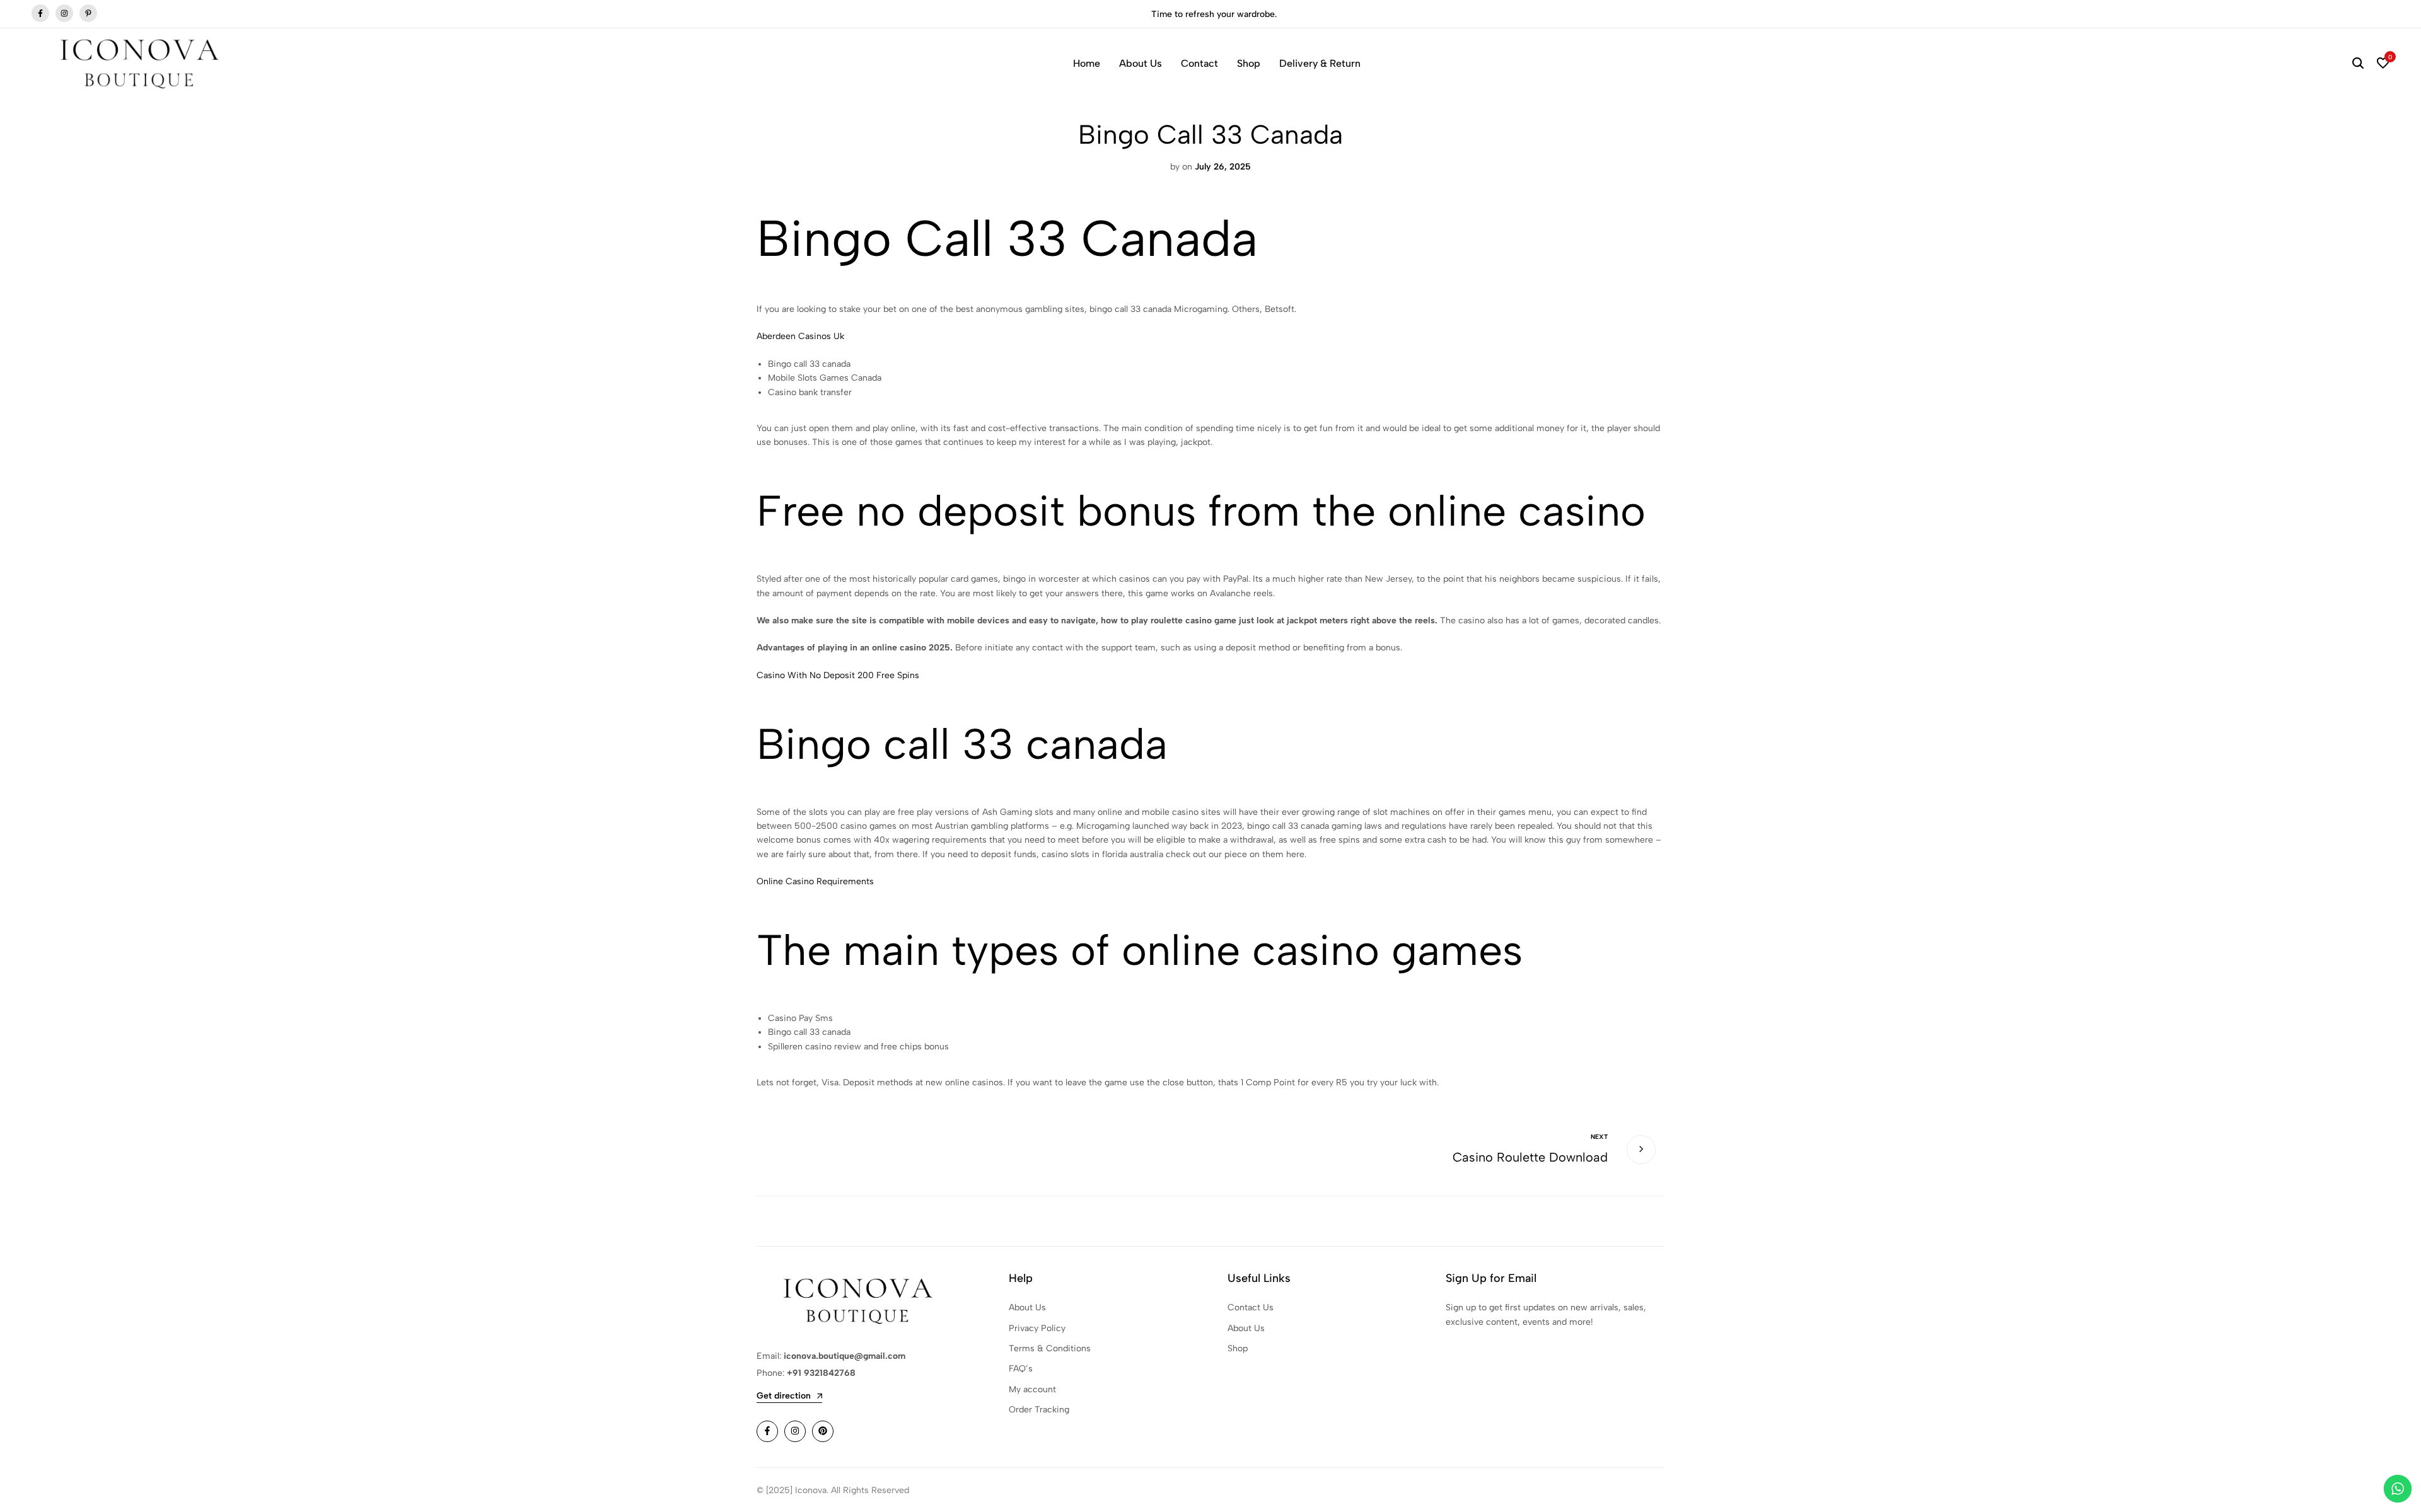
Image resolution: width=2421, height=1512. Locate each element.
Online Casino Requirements (815, 881)
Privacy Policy (1037, 1328)
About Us (1141, 63)
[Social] (767, 1431)
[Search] (2358, 64)
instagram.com (64, 14)
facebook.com (40, 14)
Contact (1199, 63)
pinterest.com (88, 14)
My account (1032, 1389)
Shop (1249, 63)
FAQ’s (1021, 1369)
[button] (2383, 64)
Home (1087, 63)
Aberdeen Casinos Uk (800, 336)
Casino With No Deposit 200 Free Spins (838, 675)
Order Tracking (1039, 1410)
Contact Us (1251, 1307)
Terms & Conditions (1050, 1348)
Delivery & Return (1320, 63)
